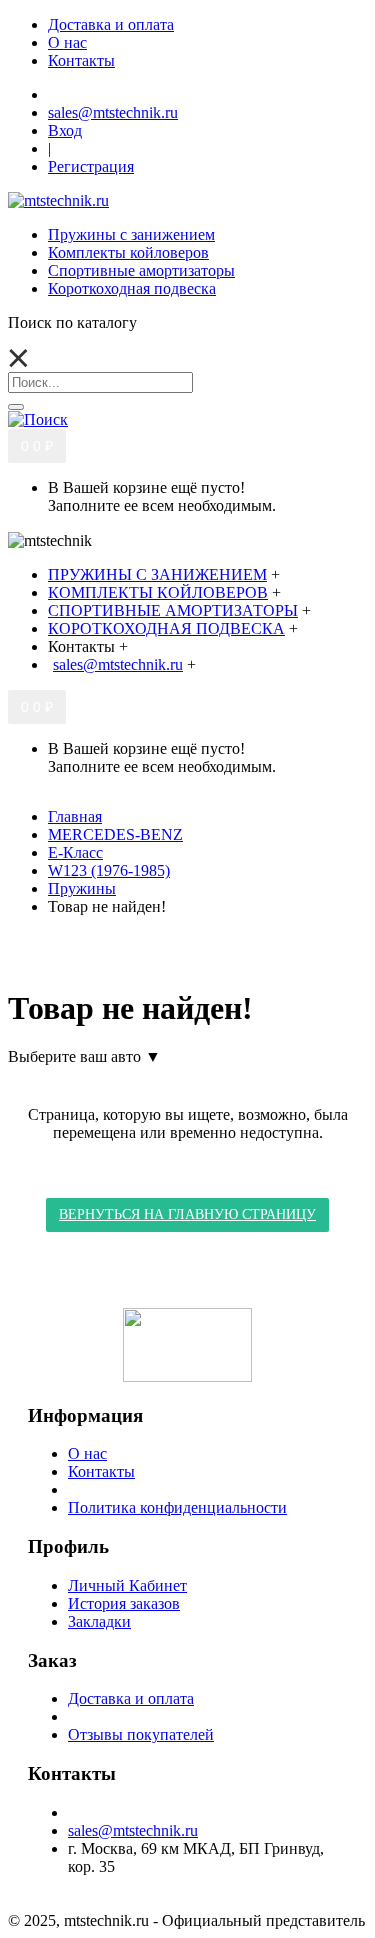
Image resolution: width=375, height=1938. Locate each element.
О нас (87, 1453)
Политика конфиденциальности (177, 1507)
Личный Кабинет (127, 1585)
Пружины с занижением (131, 234)
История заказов (124, 1603)
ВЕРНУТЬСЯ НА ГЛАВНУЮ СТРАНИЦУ (187, 1214)
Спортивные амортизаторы (141, 270)
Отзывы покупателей (141, 1734)
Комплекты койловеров (128, 252)
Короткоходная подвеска (132, 288)
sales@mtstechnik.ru (133, 1830)
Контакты (101, 1471)
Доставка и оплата (131, 1698)
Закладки (99, 1621)
